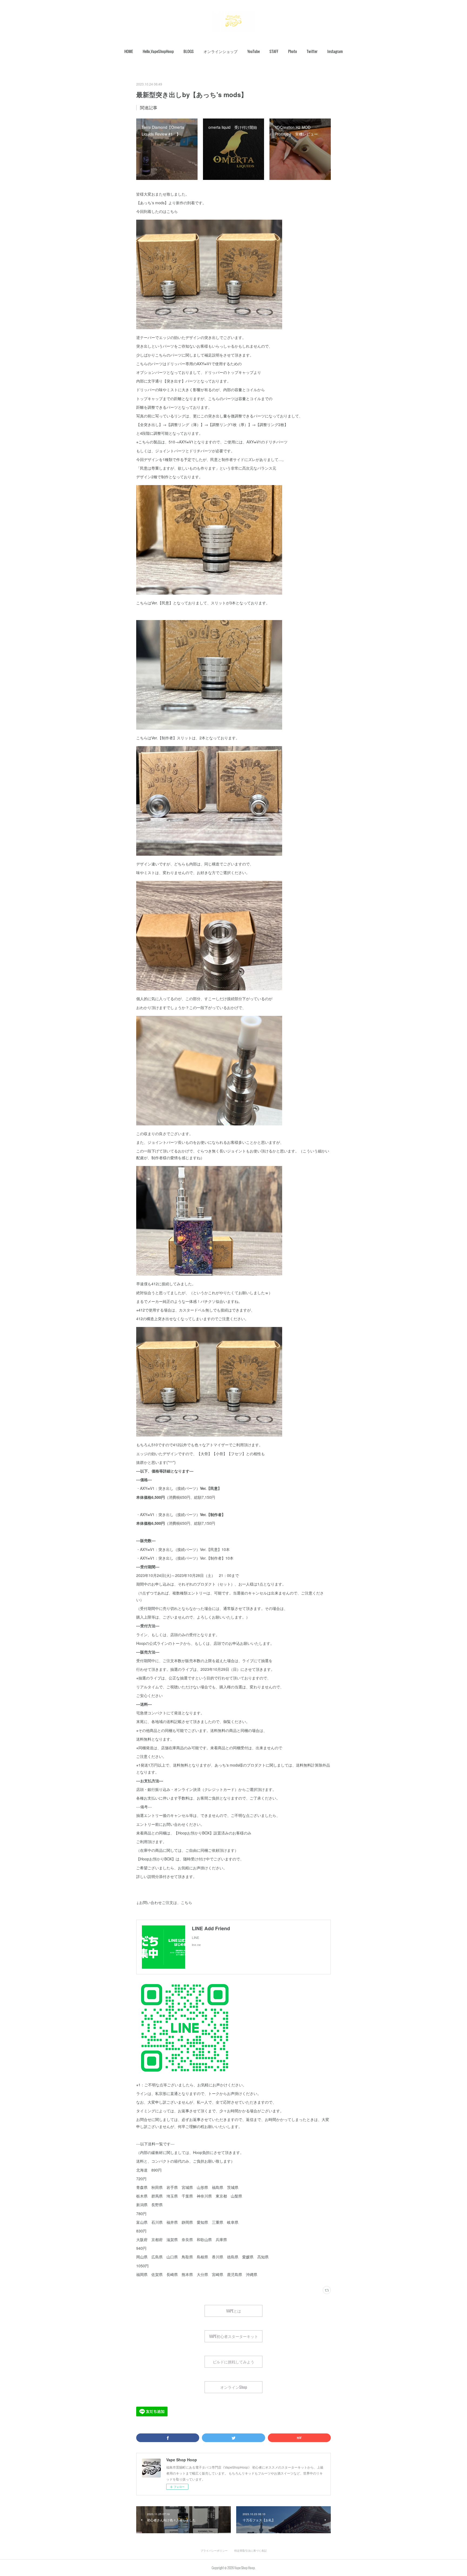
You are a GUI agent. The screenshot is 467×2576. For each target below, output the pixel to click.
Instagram (335, 51)
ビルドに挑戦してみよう (234, 2362)
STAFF (274, 51)
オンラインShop (234, 2387)
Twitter (312, 51)
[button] (129, 51)
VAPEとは (234, 2311)
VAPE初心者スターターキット (234, 2336)
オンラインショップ (221, 51)
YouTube (253, 51)
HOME (129, 51)
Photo (293, 51)
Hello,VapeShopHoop (158, 51)
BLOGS (189, 51)
